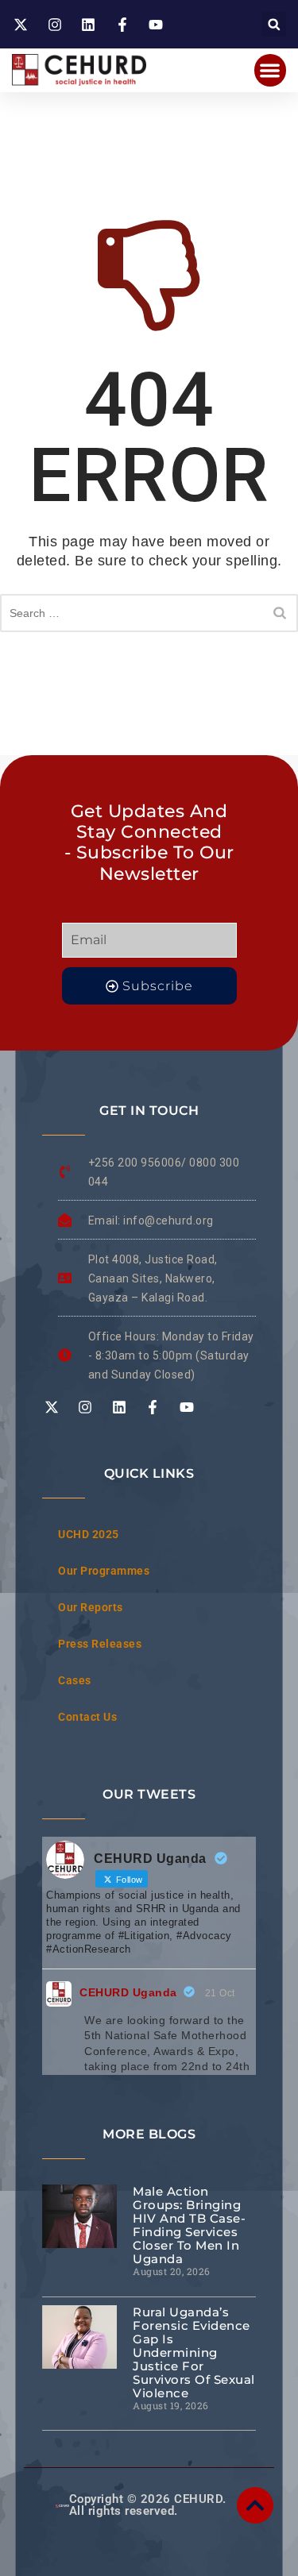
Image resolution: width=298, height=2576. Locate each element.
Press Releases (100, 1644)
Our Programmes (104, 1571)
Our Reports (91, 1607)
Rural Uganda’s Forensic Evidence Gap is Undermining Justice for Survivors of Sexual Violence (194, 2352)
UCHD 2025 (89, 1534)
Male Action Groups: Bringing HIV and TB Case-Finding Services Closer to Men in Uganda (189, 2225)
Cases (75, 1680)
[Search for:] (149, 613)
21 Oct (220, 1993)
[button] (274, 24)
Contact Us (87, 1717)
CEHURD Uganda (128, 1992)
